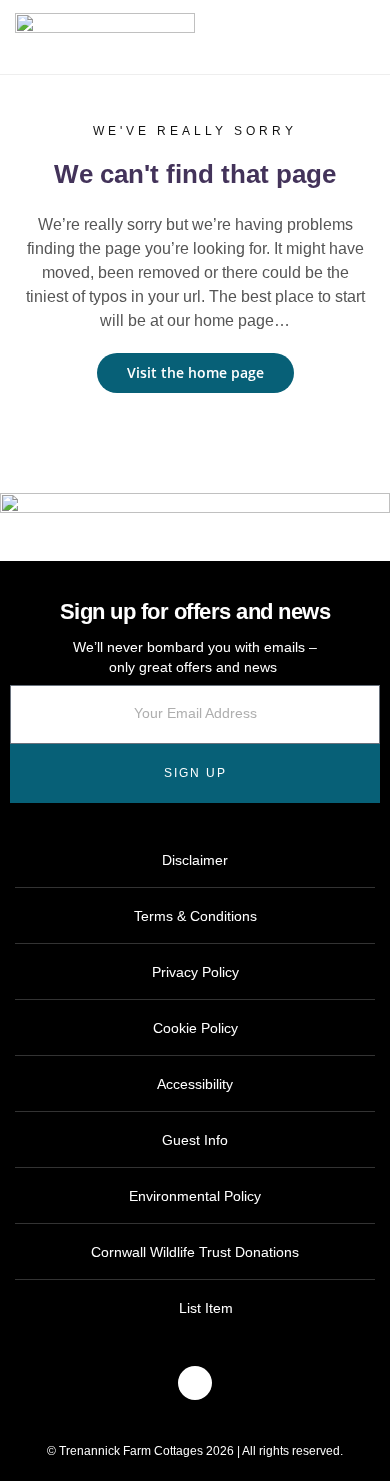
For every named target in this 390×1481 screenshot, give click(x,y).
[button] (374, 38)
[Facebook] (195, 1383)
